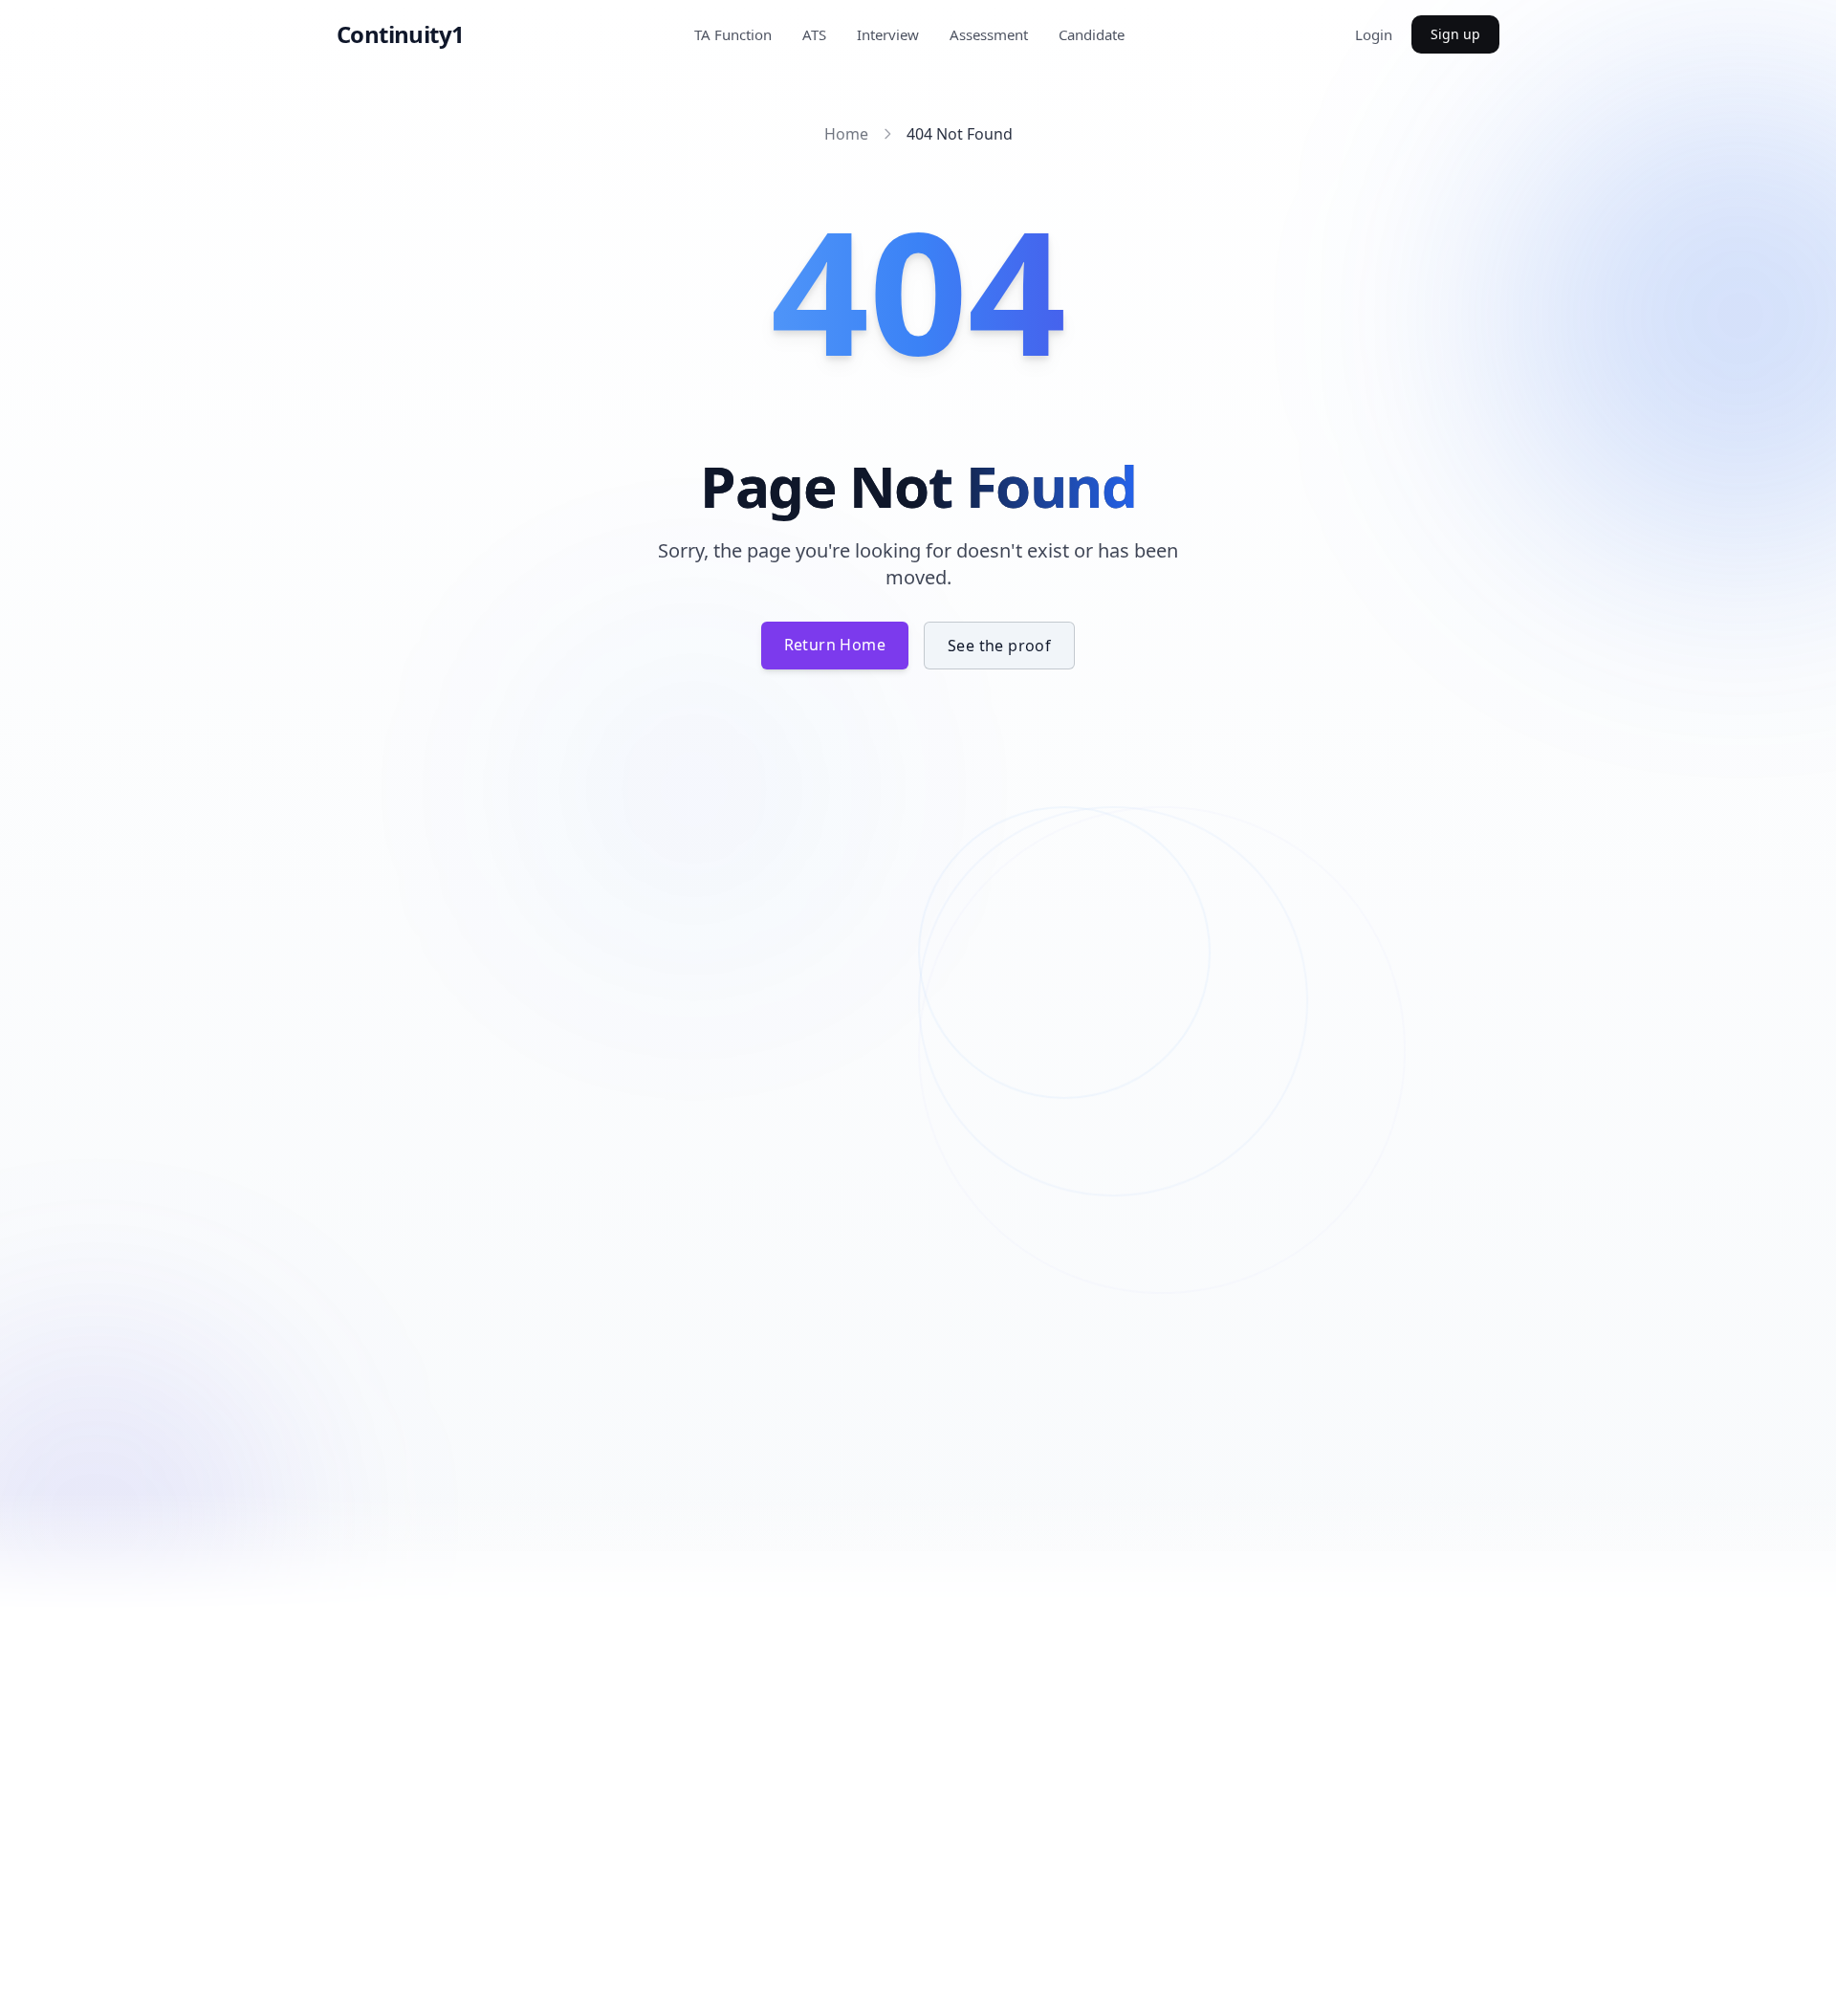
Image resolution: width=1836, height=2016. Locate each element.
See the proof (999, 646)
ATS (814, 34)
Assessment (989, 34)
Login (1374, 34)
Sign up (1455, 34)
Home (846, 134)
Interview (888, 34)
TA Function (733, 34)
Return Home (835, 645)
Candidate (1092, 34)
